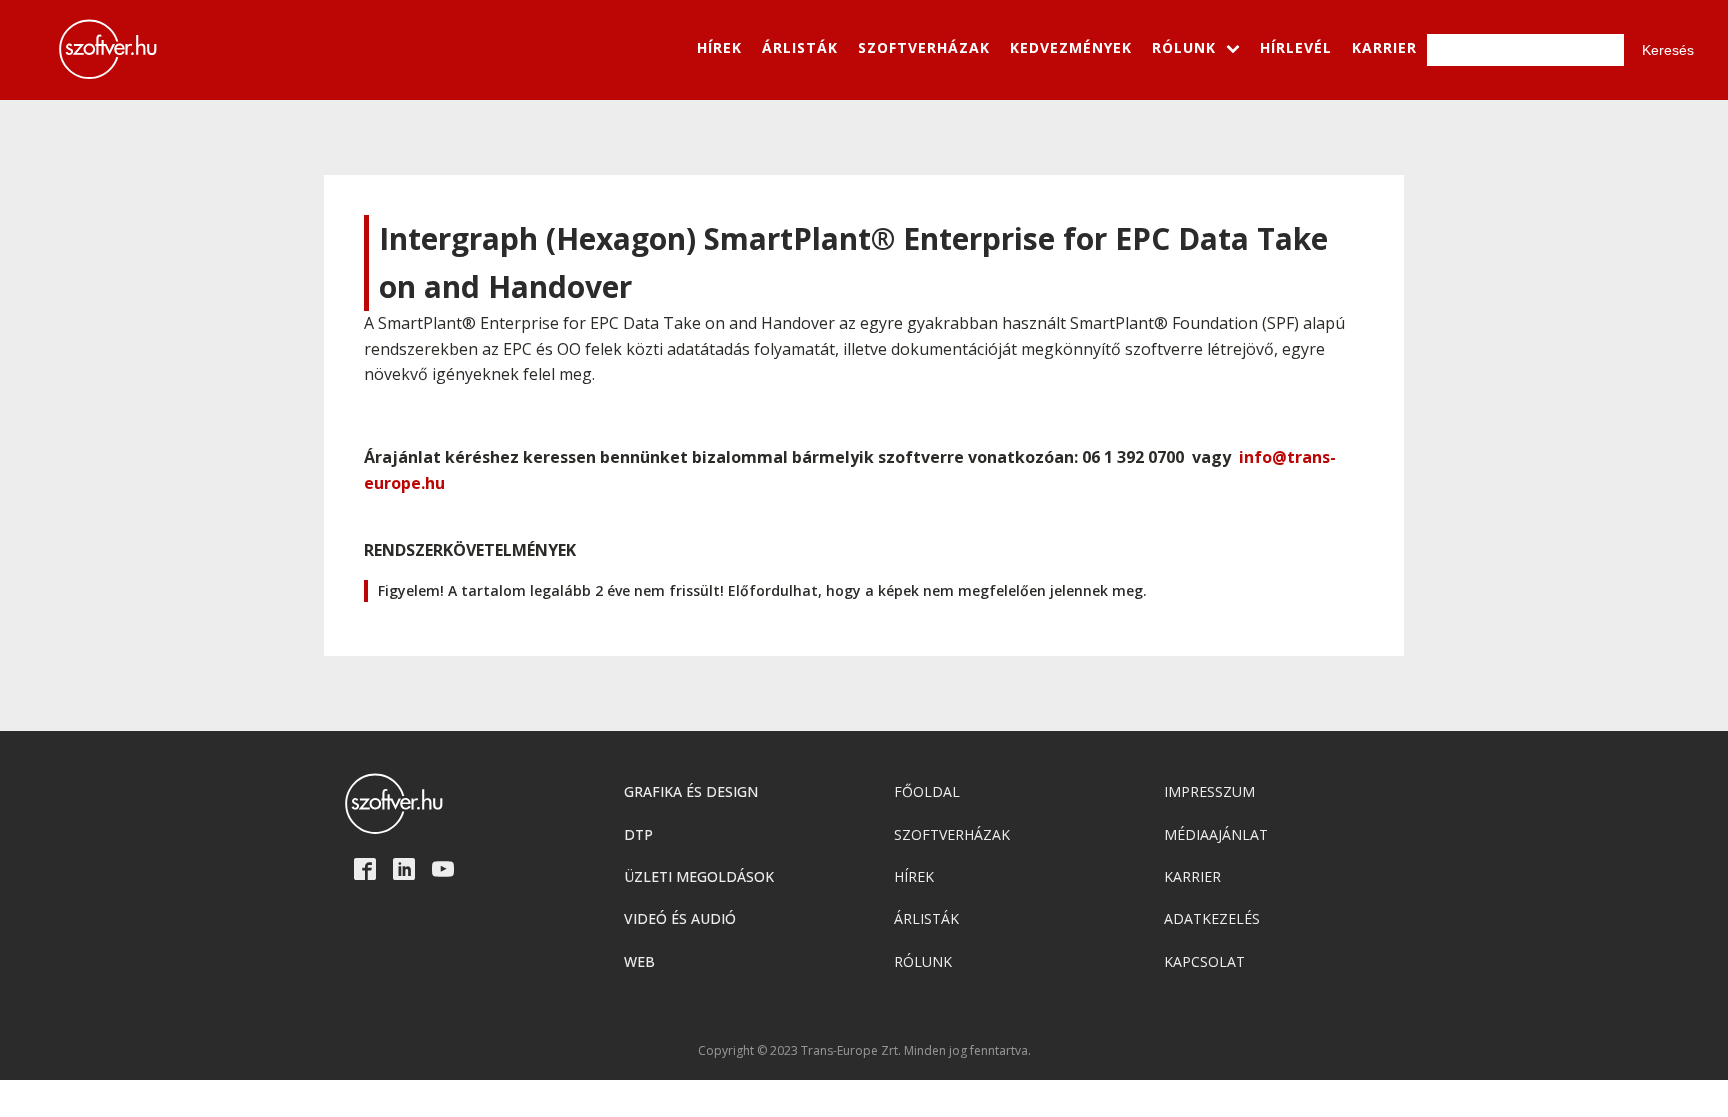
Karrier (1192, 876)
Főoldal (927, 791)
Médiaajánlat (1216, 834)
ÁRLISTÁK (800, 47)
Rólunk (923, 961)
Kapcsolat (1204, 961)
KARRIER (1384, 47)
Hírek (914, 876)
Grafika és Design (691, 791)
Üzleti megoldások (699, 876)
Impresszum (1209, 791)
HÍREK (719, 47)
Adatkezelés (1212, 918)
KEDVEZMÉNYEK (1071, 47)
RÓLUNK (1184, 47)
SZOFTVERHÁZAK (924, 47)
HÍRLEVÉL (1296, 47)
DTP (638, 834)
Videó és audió (680, 918)
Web (639, 961)
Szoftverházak (952, 834)
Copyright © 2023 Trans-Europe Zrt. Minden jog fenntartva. (864, 1051)
